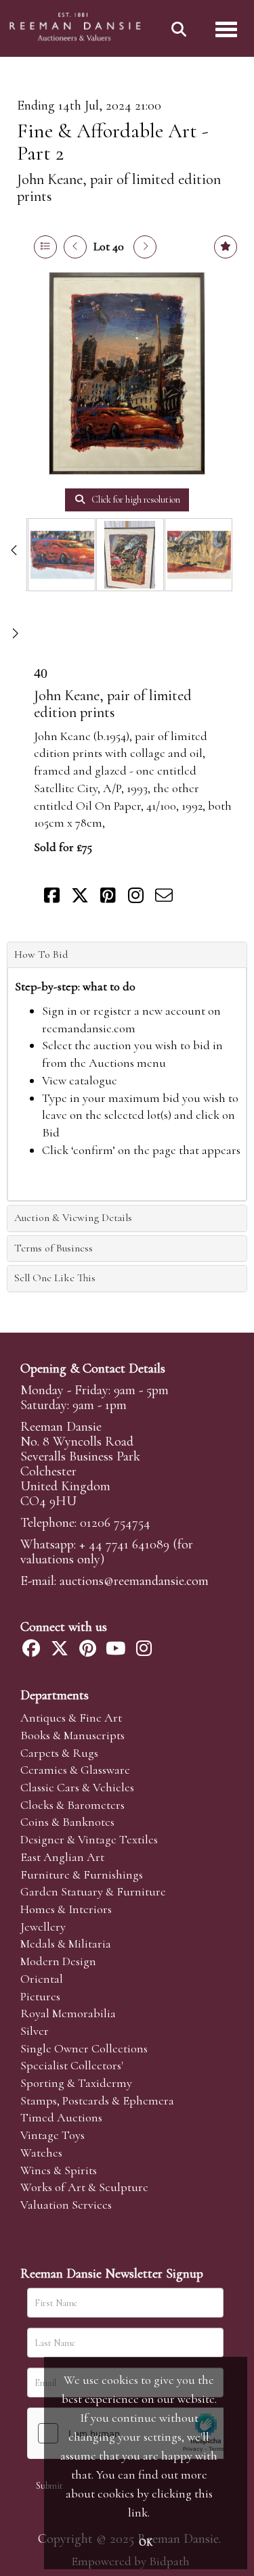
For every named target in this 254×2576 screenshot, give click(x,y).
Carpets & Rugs (59, 1753)
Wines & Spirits (59, 2170)
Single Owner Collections (84, 2048)
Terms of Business (54, 1248)
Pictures (40, 1996)
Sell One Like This (55, 1278)
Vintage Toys (52, 2135)
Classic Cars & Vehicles (77, 1787)
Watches (41, 2153)
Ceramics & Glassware (75, 1770)
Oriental (42, 1979)
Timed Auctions (61, 2117)
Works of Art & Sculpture (84, 2187)
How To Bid (41, 954)
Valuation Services (66, 2205)
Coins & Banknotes (67, 1822)
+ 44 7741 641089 (124, 1544)
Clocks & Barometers (72, 1805)
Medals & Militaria (66, 1943)
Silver (35, 2031)
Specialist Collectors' (72, 2065)
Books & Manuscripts (72, 1735)
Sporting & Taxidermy (76, 2083)
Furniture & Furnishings (82, 1874)
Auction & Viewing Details (73, 1218)
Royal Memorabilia (68, 2013)
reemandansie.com (89, 1028)
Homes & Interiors (66, 1909)
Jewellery (43, 1927)
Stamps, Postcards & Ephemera (97, 2100)
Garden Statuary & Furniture (93, 1891)
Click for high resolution (135, 500)
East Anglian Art (62, 1857)
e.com (134, 1581)
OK (146, 2543)
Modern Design (58, 1961)
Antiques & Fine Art (71, 1718)
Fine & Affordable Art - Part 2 (113, 142)
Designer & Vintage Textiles (89, 1839)
